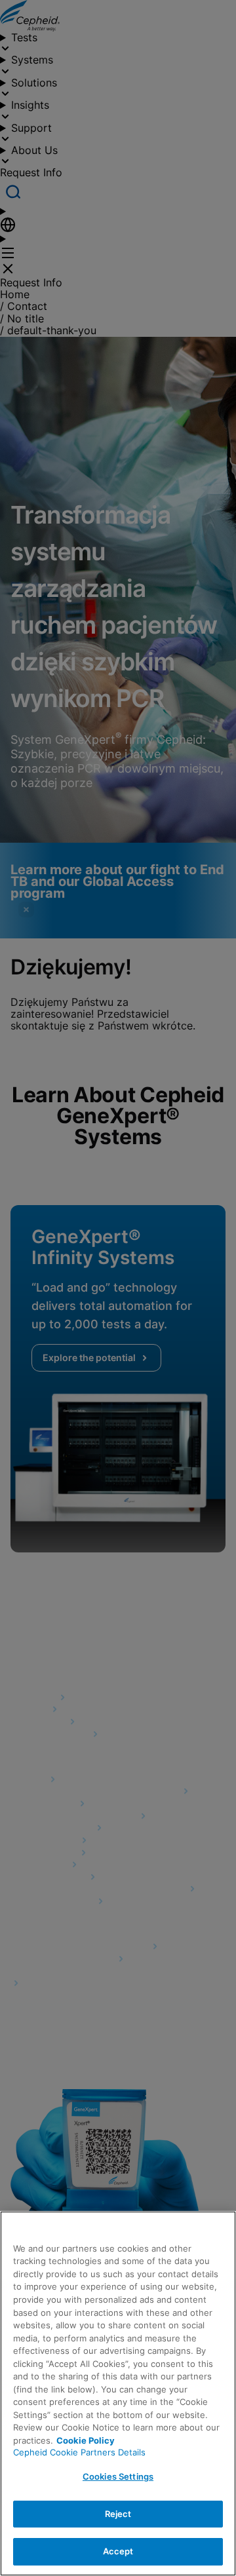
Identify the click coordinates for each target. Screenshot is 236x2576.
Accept (118, 2551)
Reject (118, 2514)
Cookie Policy (86, 2440)
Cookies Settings (118, 2476)
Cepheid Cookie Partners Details (79, 2452)
